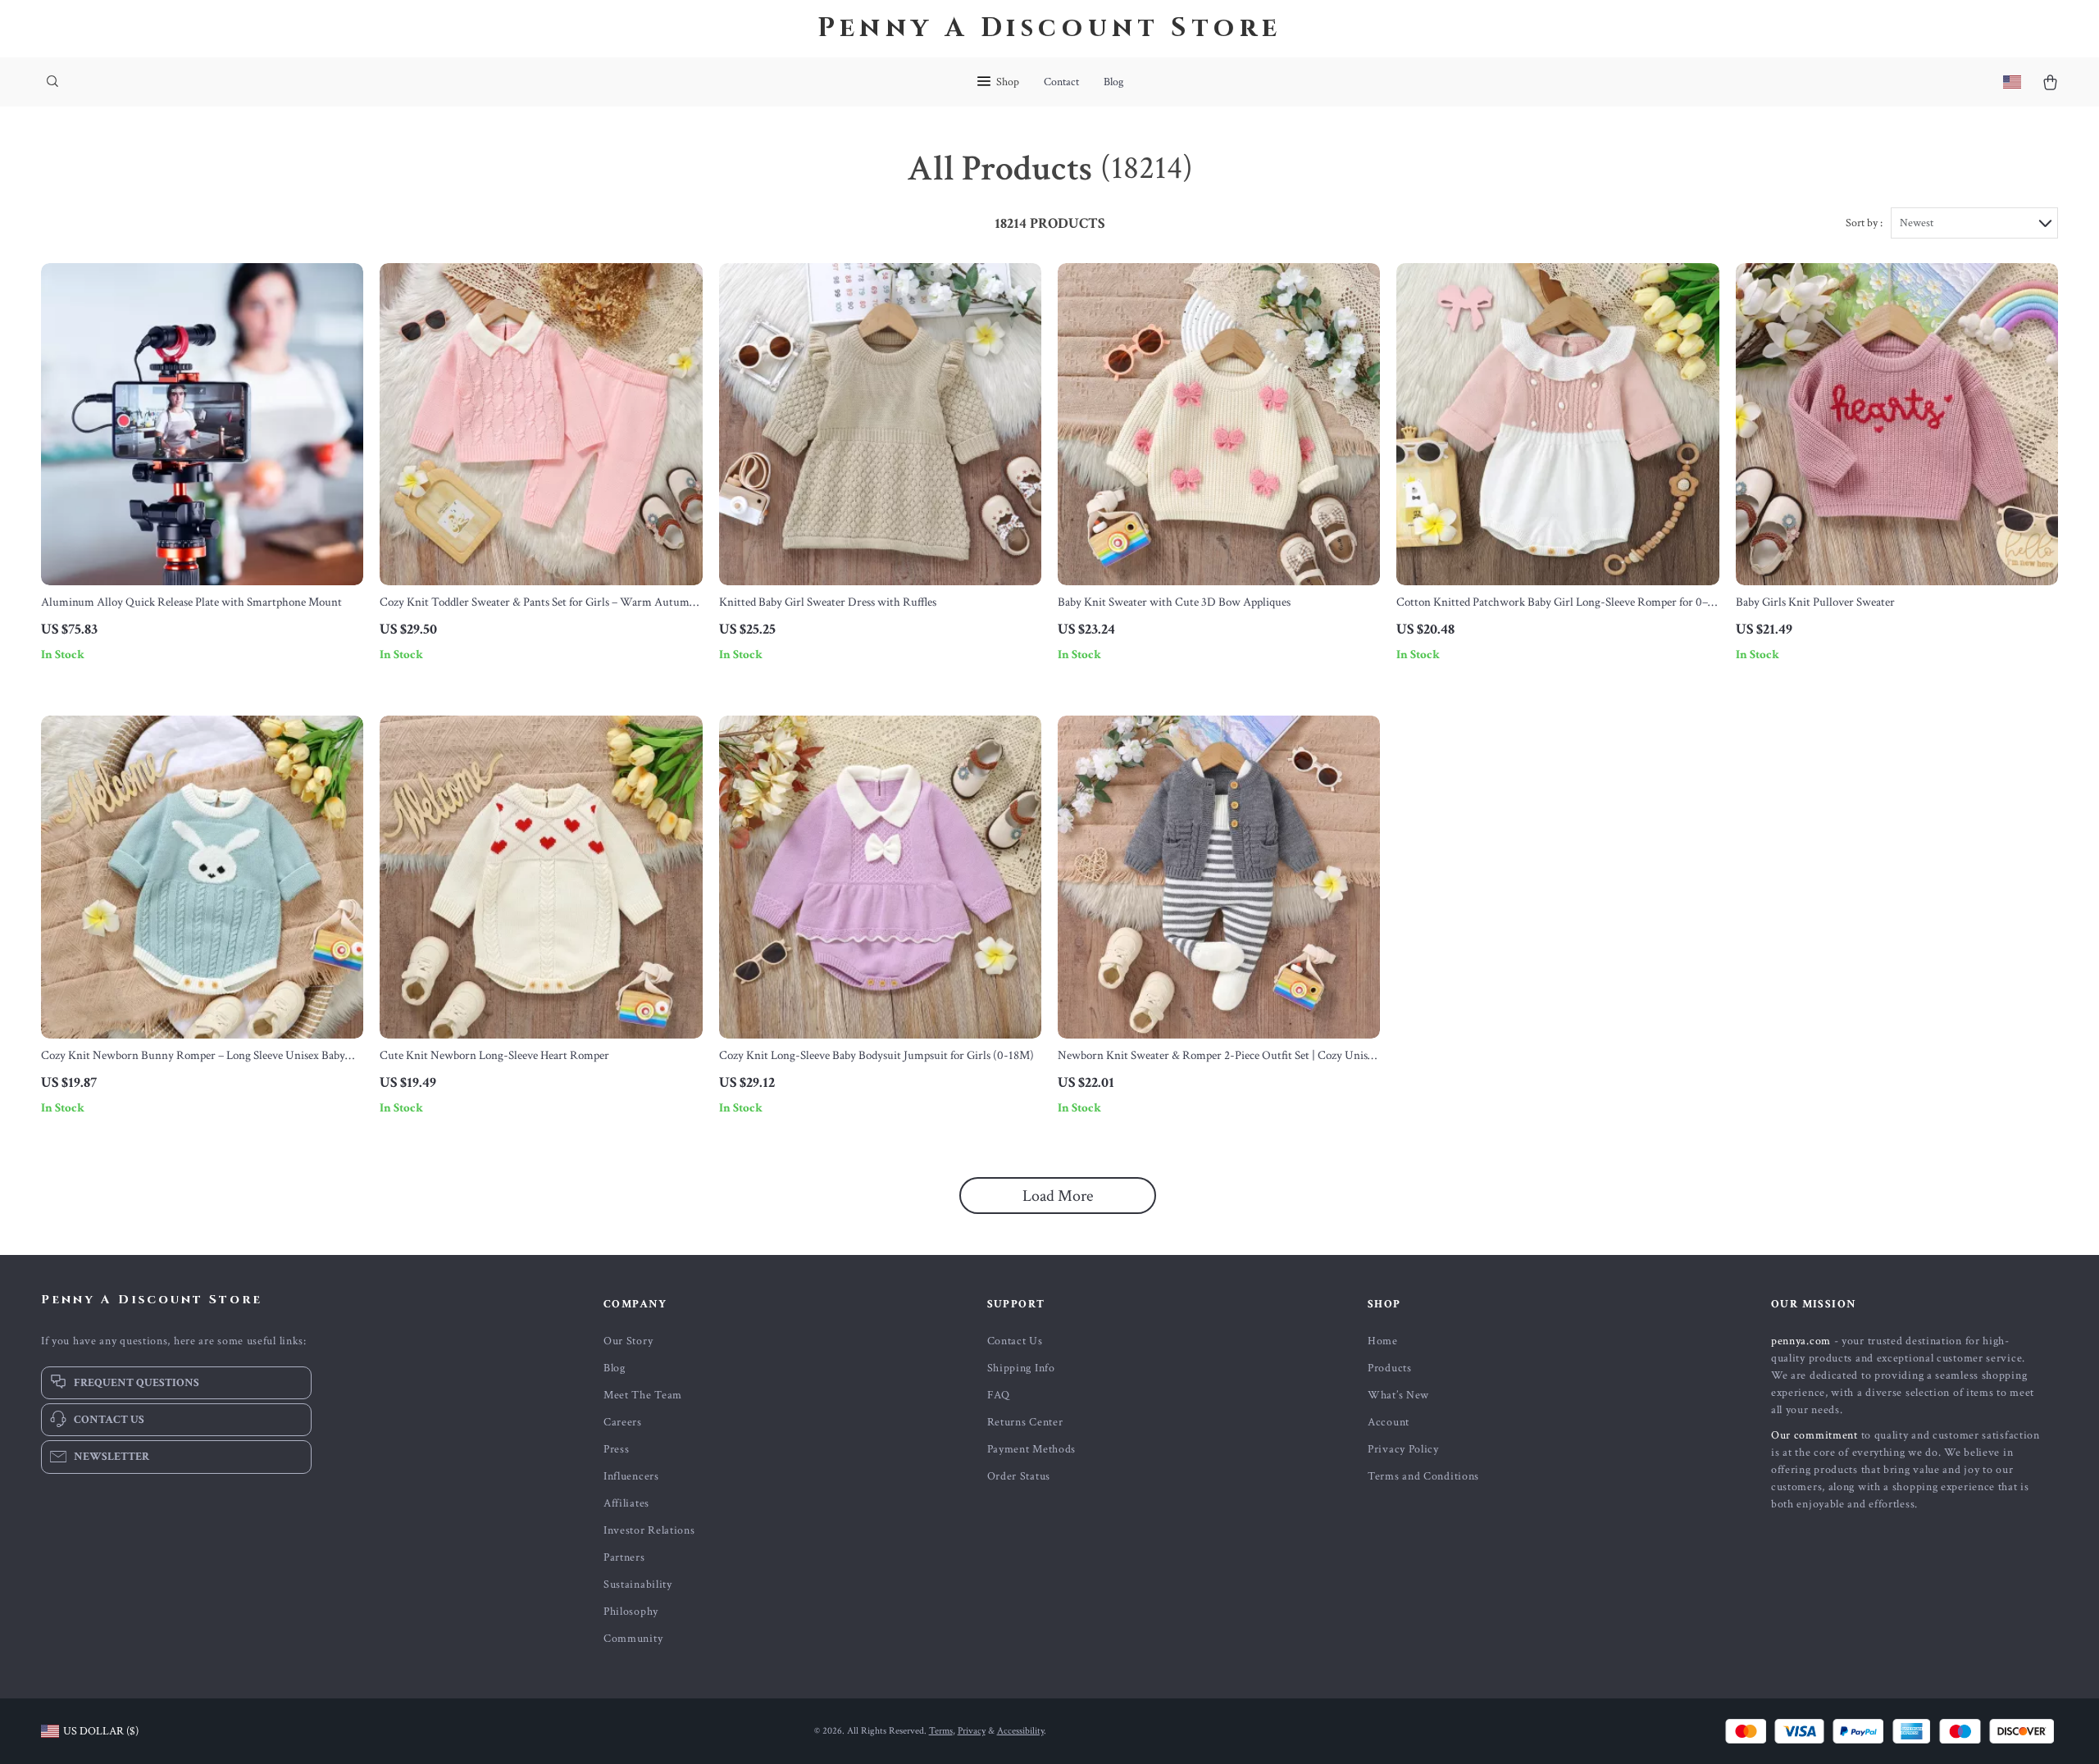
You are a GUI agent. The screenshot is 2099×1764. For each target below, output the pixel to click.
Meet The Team (643, 1395)
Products (1390, 1368)
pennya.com (1801, 1341)
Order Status (1019, 1476)
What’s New (1398, 1395)
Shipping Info (1021, 1368)
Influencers (631, 1476)
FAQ (999, 1395)
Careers (623, 1422)
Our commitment (1814, 1435)
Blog (1113, 82)
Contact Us (1015, 1341)
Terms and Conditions (1423, 1476)
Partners (624, 1557)
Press (617, 1449)
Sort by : (1864, 223)
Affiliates (626, 1503)
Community (633, 1639)
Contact (1061, 82)
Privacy (972, 1731)
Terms (941, 1731)
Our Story (628, 1341)
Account (1389, 1422)
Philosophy (631, 1612)
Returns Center (1025, 1422)
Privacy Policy (1403, 1449)
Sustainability (638, 1584)
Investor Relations (649, 1530)
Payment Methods (1032, 1449)
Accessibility (1020, 1731)
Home (1383, 1341)
